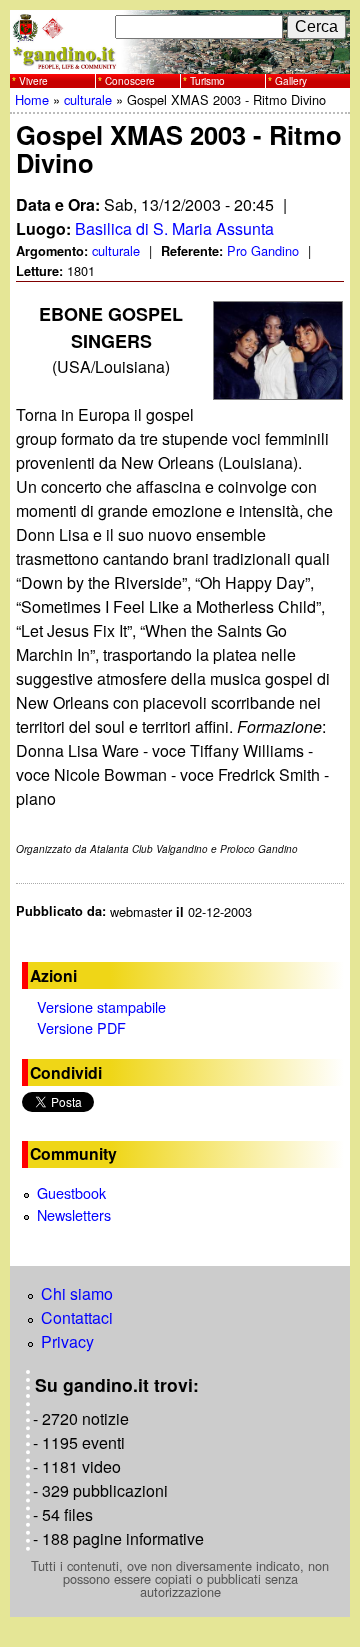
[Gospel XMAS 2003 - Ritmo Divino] (278, 350)
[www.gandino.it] (180, 61)
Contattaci (77, 1317)
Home (32, 99)
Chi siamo (77, 1293)
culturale (88, 99)
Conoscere (130, 81)
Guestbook (71, 1192)
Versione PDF (81, 1027)
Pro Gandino (263, 250)
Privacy (67, 1341)
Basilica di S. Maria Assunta (174, 228)
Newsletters (74, 1214)
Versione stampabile (101, 1006)
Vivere (33, 81)
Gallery (291, 81)
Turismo (207, 81)
